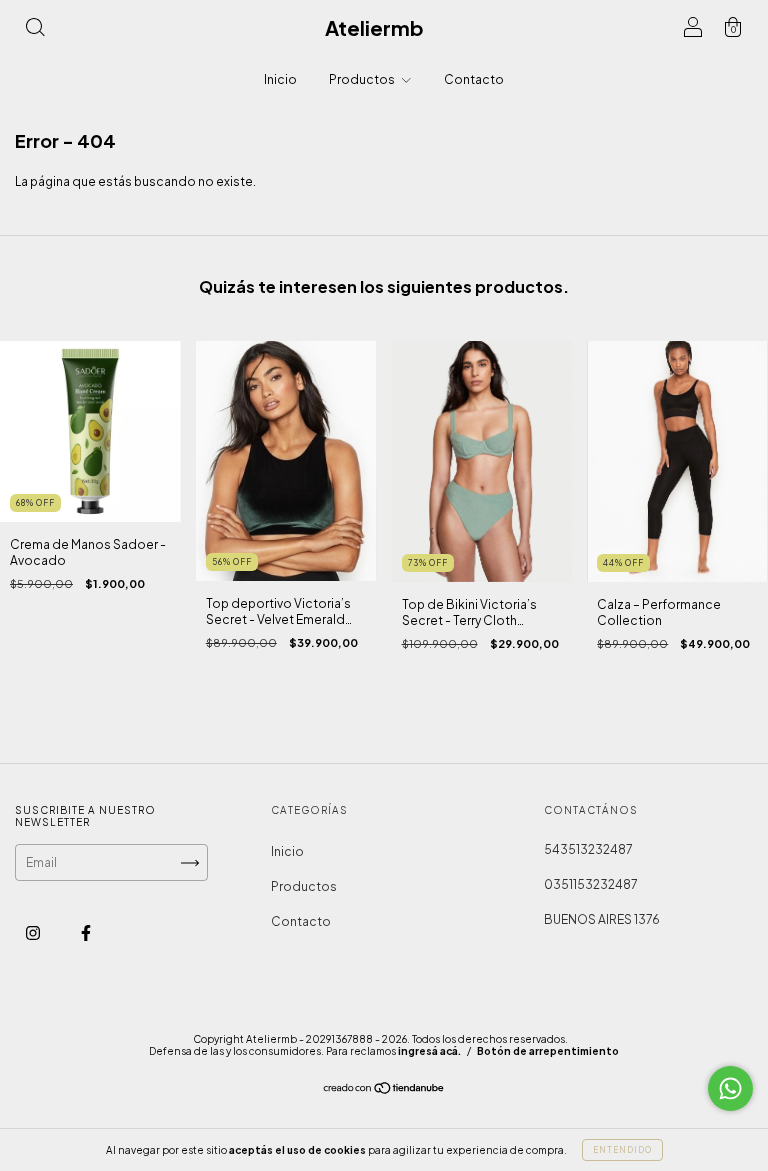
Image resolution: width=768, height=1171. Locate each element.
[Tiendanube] (384, 1090)
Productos (363, 79)
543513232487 (588, 849)
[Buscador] (35, 30)
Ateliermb (374, 27)
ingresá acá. (429, 1051)
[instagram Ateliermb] (34, 932)
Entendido (622, 1150)
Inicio (280, 79)
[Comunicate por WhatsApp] (730, 1088)
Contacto (474, 79)
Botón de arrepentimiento (548, 1051)
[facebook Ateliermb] (86, 932)
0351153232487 (591, 884)
